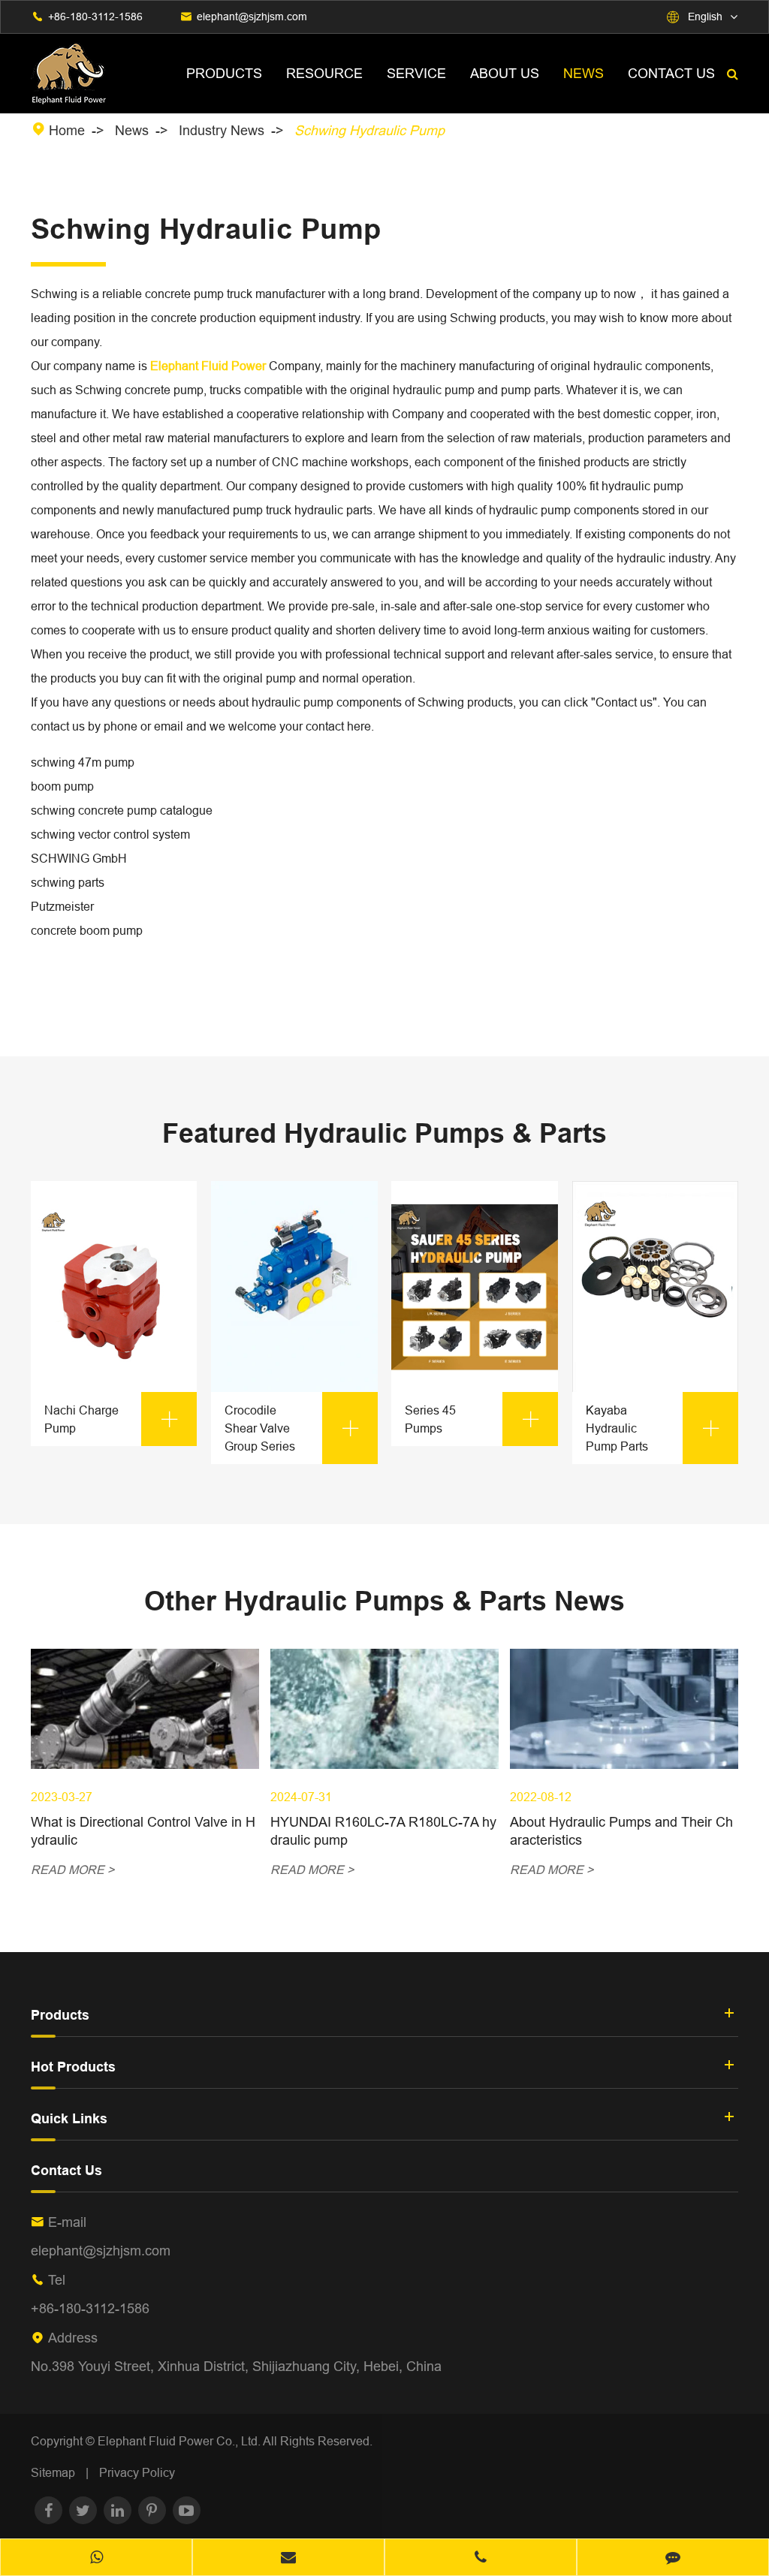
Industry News (222, 130)
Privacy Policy (137, 2472)
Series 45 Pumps (473, 1419)
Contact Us (671, 73)
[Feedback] (673, 2559)
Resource (324, 73)
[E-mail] (288, 2559)
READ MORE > (72, 1869)
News (584, 73)
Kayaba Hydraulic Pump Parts (654, 1428)
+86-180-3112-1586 (95, 17)
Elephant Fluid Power (208, 366)
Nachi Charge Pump (112, 1419)
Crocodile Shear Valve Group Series (293, 1428)
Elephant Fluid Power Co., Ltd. (180, 2441)
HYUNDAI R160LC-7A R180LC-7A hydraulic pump (383, 1831)
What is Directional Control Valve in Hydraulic (143, 1831)
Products (224, 73)
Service (416, 73)
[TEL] (481, 2559)
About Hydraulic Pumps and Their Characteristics (621, 1831)
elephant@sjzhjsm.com (252, 17)
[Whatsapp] (96, 2559)
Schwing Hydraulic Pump (369, 130)
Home (67, 130)
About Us (505, 73)
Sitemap (53, 2472)
